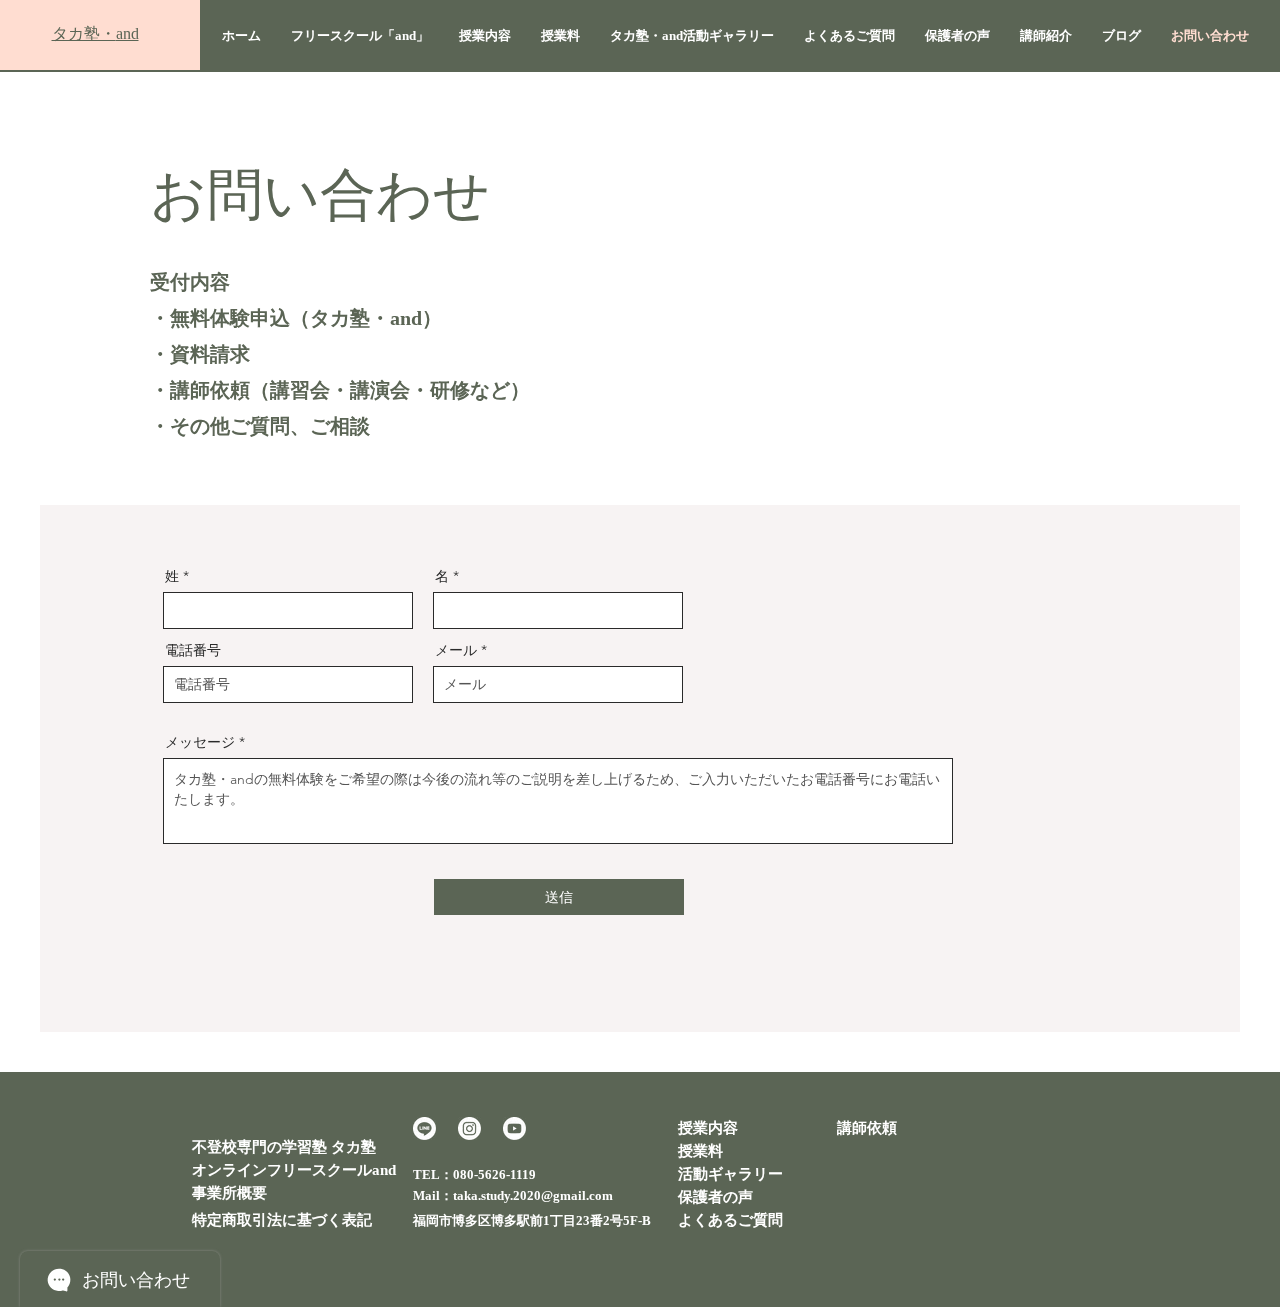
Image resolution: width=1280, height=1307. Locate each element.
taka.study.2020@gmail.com (533, 1195)
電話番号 (193, 650)
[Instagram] (469, 1128)
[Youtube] (514, 1128)
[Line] (424, 1128)
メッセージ (200, 742)
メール (456, 650)
